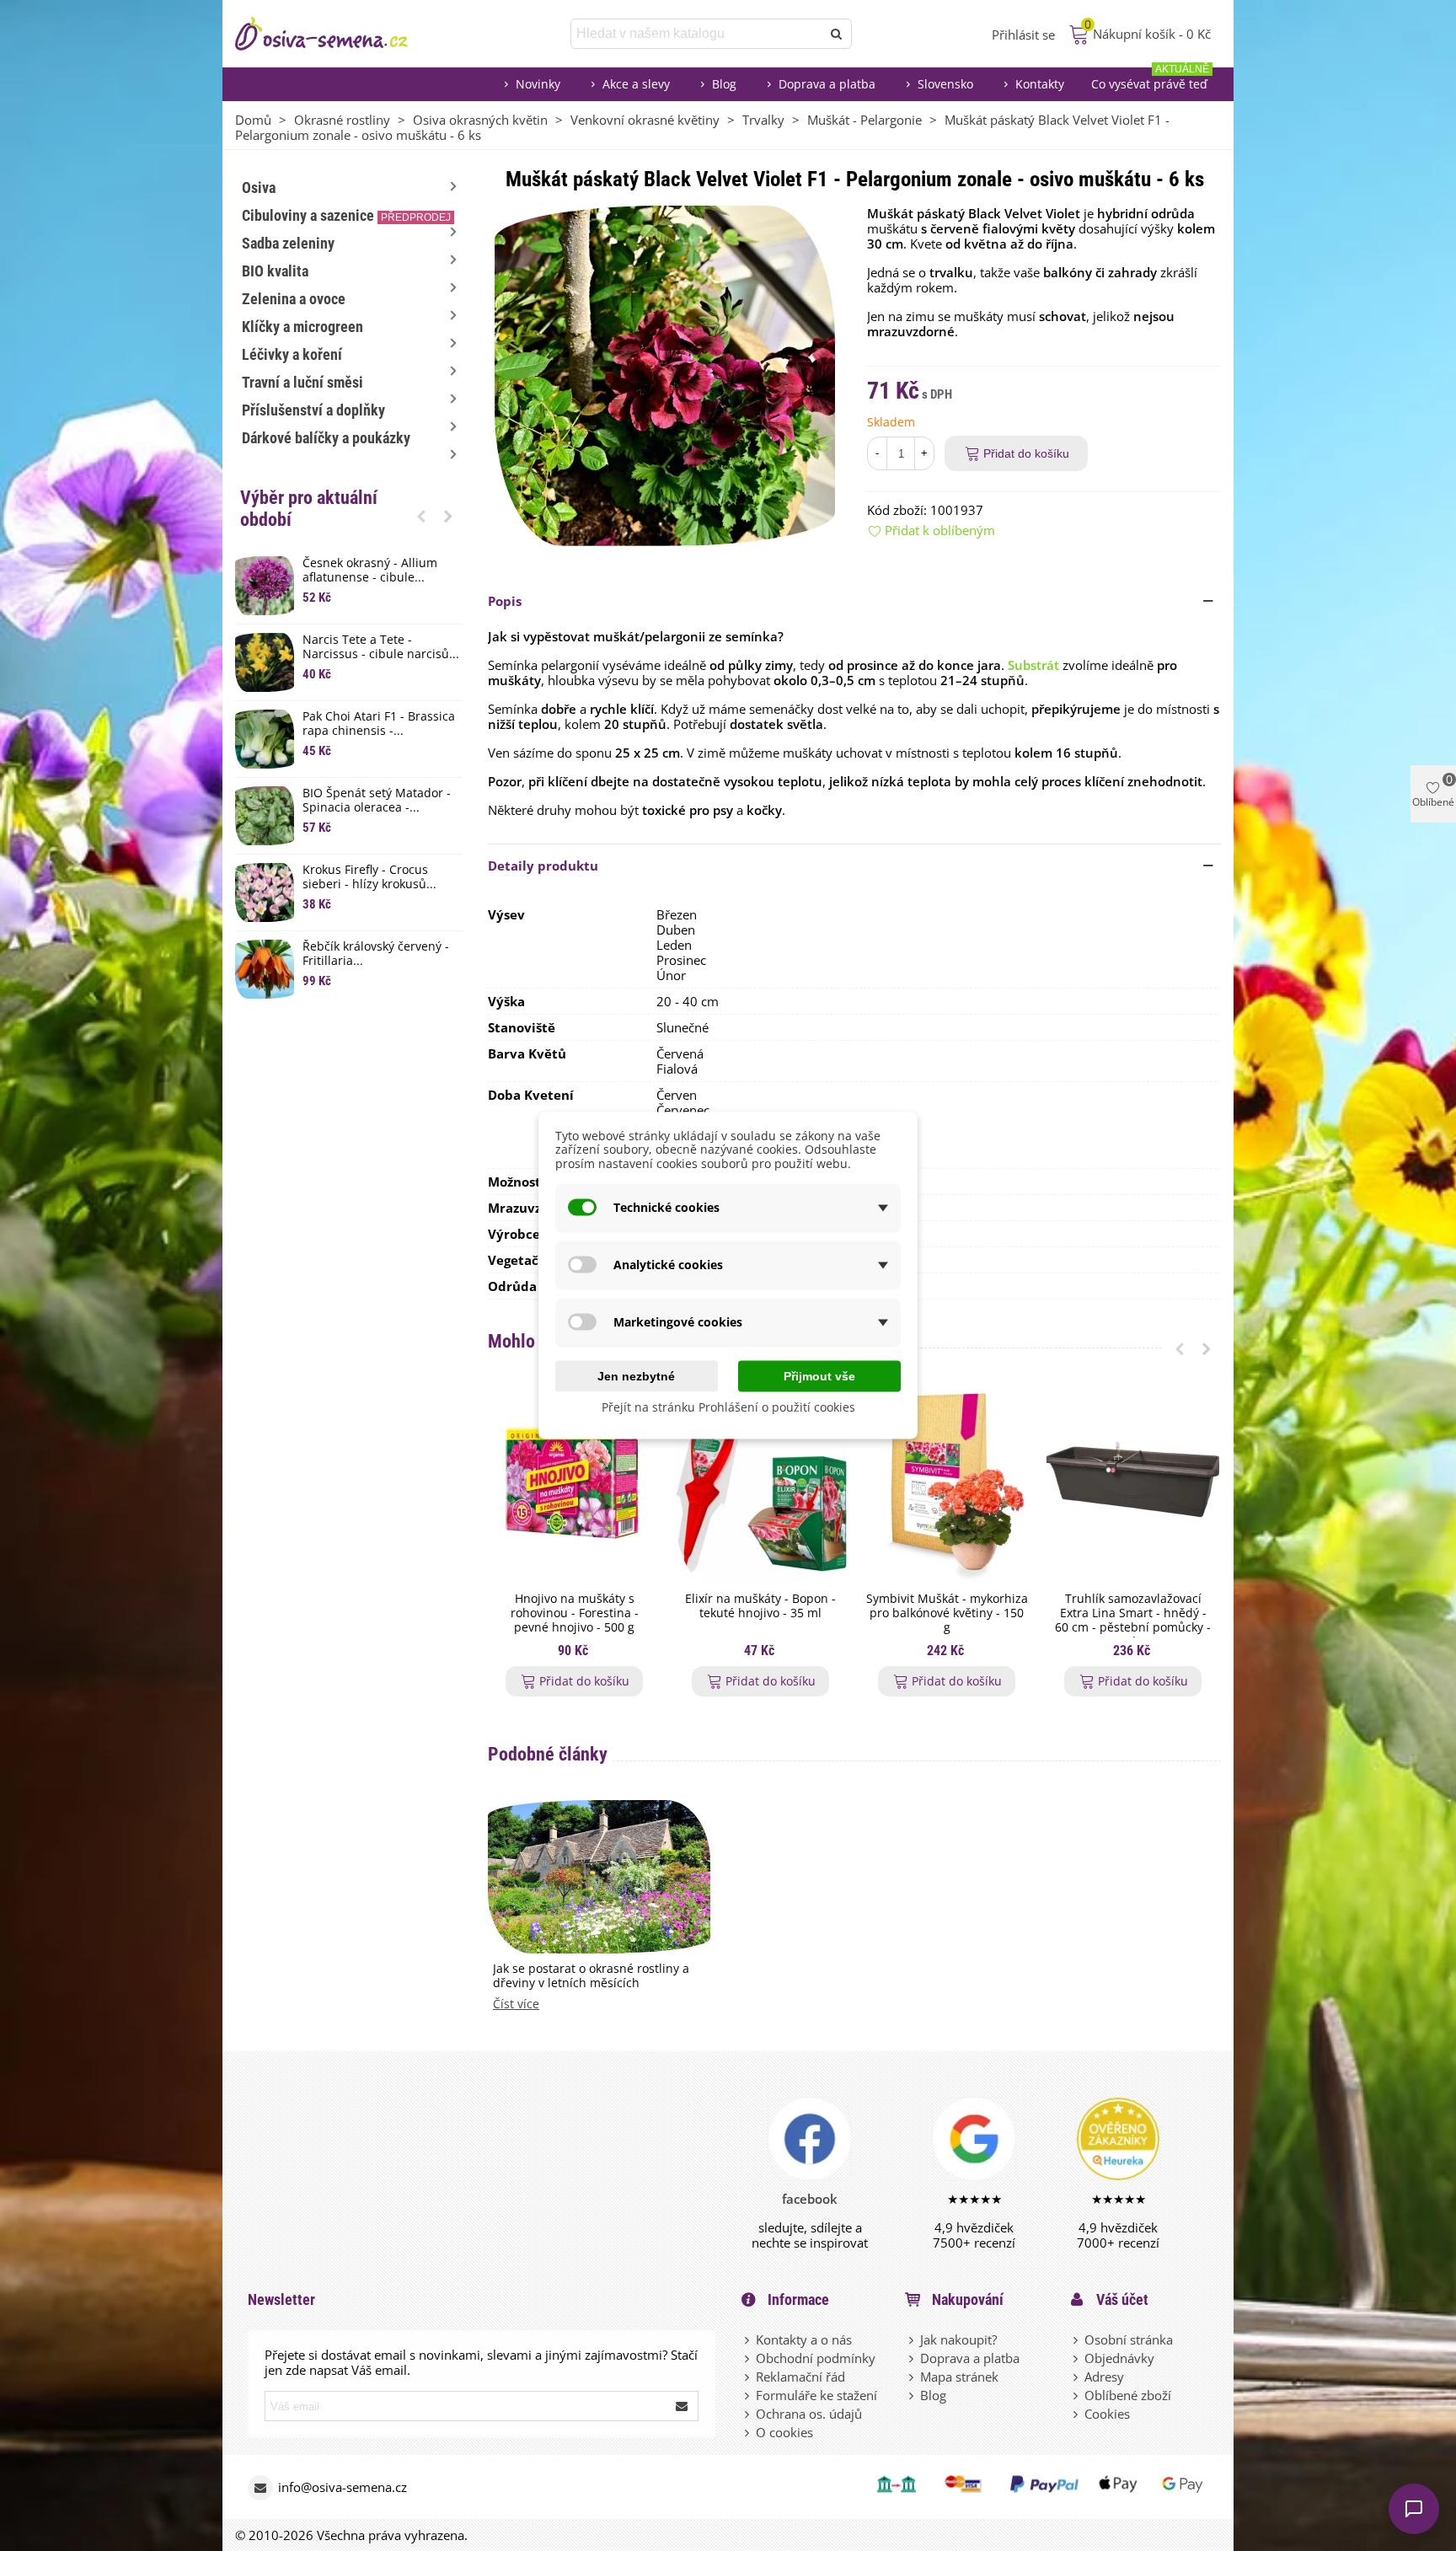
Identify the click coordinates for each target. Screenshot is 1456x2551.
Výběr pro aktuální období (309, 509)
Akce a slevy (636, 84)
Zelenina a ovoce (294, 299)
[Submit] (682, 2406)
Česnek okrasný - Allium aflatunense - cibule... (370, 571)
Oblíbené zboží (1128, 2395)
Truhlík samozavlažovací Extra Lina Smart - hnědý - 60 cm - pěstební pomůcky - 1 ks (1133, 1620)
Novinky (538, 84)
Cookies (1107, 2414)
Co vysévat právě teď (1150, 80)
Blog (724, 84)
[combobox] (697, 34)
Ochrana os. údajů (809, 2414)
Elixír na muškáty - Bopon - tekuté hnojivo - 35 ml (760, 1606)
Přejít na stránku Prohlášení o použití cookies (728, 1406)
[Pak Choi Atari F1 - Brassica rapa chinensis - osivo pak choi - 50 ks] (265, 739)
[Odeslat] (837, 34)
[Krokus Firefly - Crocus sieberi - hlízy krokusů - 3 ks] (265, 892)
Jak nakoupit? (958, 2339)
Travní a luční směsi (302, 382)
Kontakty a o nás (804, 2339)
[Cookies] (1077, 2414)
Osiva (259, 188)
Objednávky (1119, 2358)
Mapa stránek (959, 2377)
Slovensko (945, 84)
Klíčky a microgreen (302, 327)
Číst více (516, 2004)
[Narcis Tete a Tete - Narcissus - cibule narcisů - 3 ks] (265, 662)
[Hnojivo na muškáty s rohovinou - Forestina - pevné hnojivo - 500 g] (574, 1485)
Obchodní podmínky (816, 2358)
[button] (421, 516)
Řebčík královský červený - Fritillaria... (376, 954)
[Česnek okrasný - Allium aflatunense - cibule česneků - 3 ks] (265, 586)
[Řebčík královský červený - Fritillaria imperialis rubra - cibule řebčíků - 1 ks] (265, 969)
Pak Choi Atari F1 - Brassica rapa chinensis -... (379, 724)
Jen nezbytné (636, 1375)
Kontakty (1040, 84)
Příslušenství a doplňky (313, 410)
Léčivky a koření (292, 354)
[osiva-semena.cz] (336, 34)
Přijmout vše (819, 1375)
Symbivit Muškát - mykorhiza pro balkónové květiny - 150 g (947, 1613)
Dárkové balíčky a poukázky (326, 438)
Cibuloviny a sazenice (346, 215)
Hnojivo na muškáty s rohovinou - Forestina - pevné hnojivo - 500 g (575, 1613)
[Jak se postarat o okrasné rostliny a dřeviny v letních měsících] (599, 1875)
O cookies (784, 2432)
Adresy (1104, 2377)
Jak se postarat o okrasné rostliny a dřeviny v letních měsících (591, 1976)
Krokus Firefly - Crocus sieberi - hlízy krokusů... (369, 877)
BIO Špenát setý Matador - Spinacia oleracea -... (377, 801)
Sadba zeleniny (288, 243)
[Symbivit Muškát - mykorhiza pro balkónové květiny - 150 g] (947, 1485)
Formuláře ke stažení (816, 2395)
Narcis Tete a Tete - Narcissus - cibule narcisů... (381, 647)
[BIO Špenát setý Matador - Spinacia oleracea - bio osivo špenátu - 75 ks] (265, 816)
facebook (810, 2199)
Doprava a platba (827, 84)
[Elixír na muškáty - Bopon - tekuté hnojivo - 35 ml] (760, 1485)
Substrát (1033, 665)
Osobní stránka (1129, 2339)
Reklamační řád (800, 2377)
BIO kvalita (275, 271)
